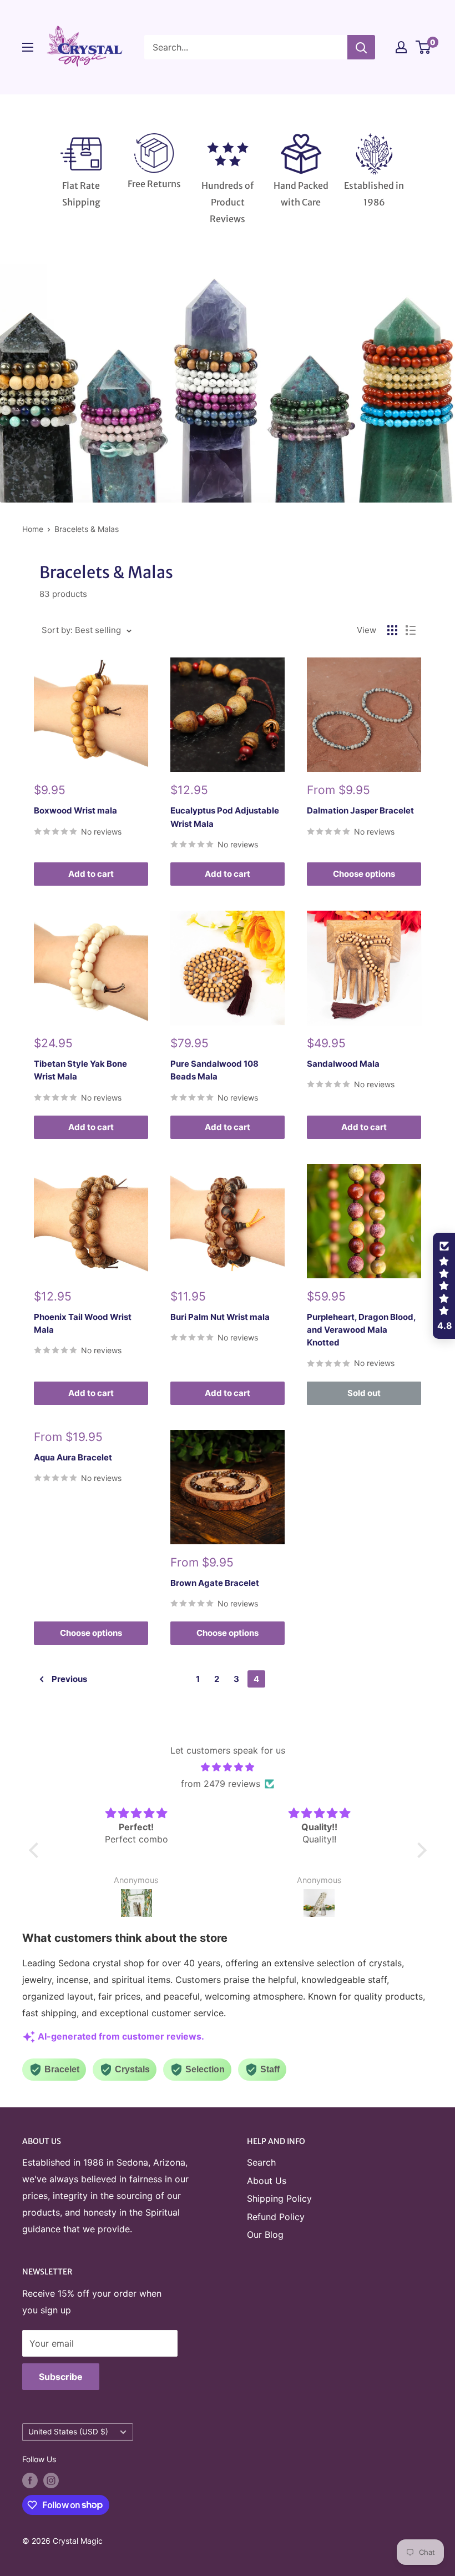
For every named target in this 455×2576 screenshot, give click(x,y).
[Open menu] (28, 47)
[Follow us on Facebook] (30, 2480)
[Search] (361, 47)
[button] (36, 1850)
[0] (424, 47)
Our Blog (265, 2234)
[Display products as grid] (392, 630)
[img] (228, 1767)
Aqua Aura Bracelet (73, 1457)
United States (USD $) (68, 2432)
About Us (267, 2181)
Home (33, 529)
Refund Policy (276, 2217)
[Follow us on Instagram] (51, 2480)
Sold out (364, 1393)
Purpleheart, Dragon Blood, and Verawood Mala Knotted (361, 1330)
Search (261, 2162)
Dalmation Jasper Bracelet (360, 810)
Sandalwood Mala (343, 1064)
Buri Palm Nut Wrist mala (220, 1317)
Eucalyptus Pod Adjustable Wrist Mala (225, 817)
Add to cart (91, 874)
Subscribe (61, 2377)
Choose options (364, 874)
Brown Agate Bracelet (215, 1583)
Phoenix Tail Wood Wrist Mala (83, 1323)
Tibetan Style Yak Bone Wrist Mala (80, 1070)
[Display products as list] (411, 630)
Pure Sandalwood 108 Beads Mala (214, 1070)
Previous (69, 1679)
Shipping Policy (279, 2198)
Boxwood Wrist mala (75, 810)
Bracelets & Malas (87, 529)
